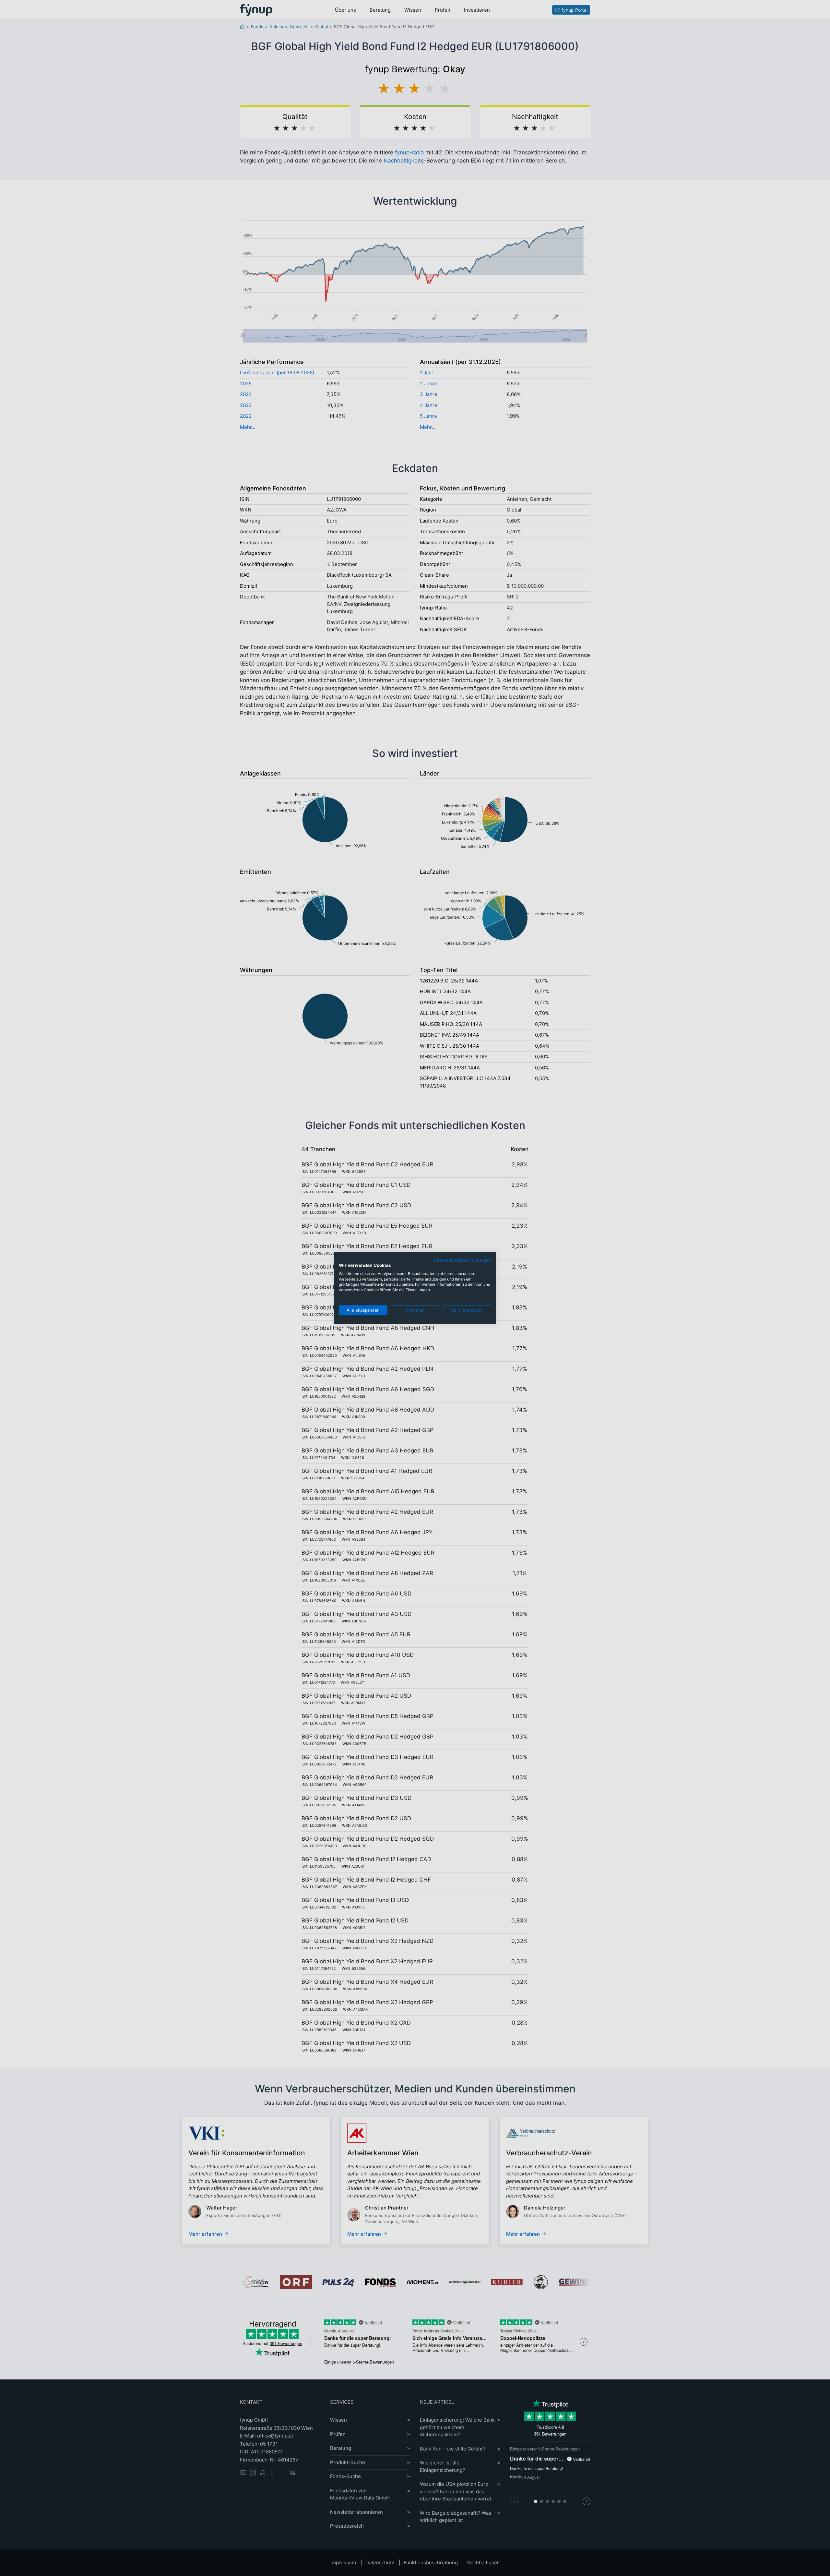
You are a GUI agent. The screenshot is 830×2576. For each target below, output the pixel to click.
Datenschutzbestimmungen (462, 1260)
